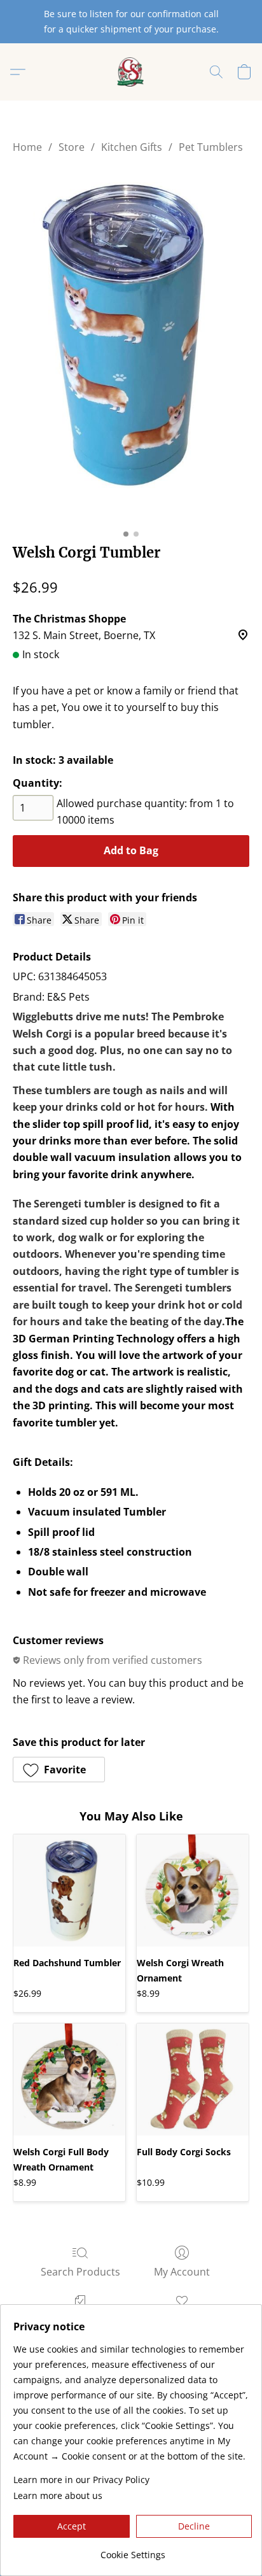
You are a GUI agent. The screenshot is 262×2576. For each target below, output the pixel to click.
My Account (182, 2272)
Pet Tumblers (211, 147)
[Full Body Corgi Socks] (193, 2080)
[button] (131, 72)
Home (27, 147)
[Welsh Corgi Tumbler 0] (131, 346)
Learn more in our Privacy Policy (81, 2480)
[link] (133, 2550)
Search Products (80, 2272)
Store (72, 147)
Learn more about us (58, 2495)
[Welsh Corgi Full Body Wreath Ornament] (69, 2080)
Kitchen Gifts (132, 147)
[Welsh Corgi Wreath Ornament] (193, 1890)
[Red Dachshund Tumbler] (69, 1890)
